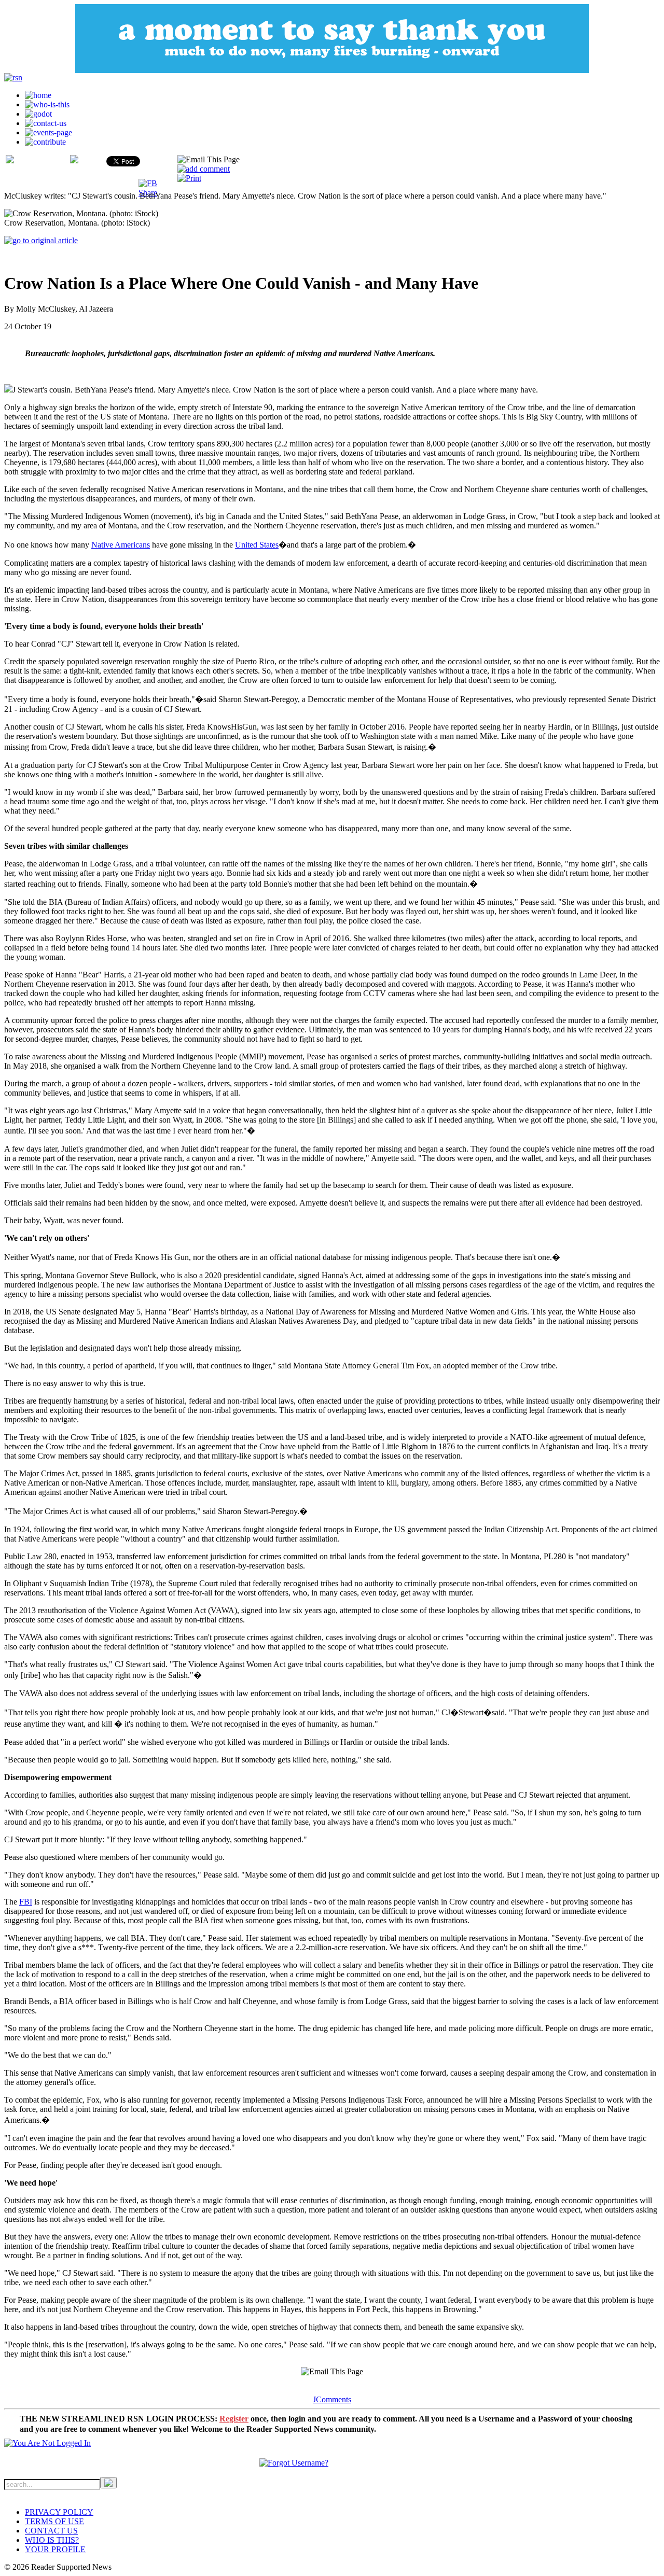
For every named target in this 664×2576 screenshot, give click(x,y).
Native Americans (121, 545)
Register (234, 2419)
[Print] (189, 178)
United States (257, 545)
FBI (26, 1902)
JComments (332, 2399)
